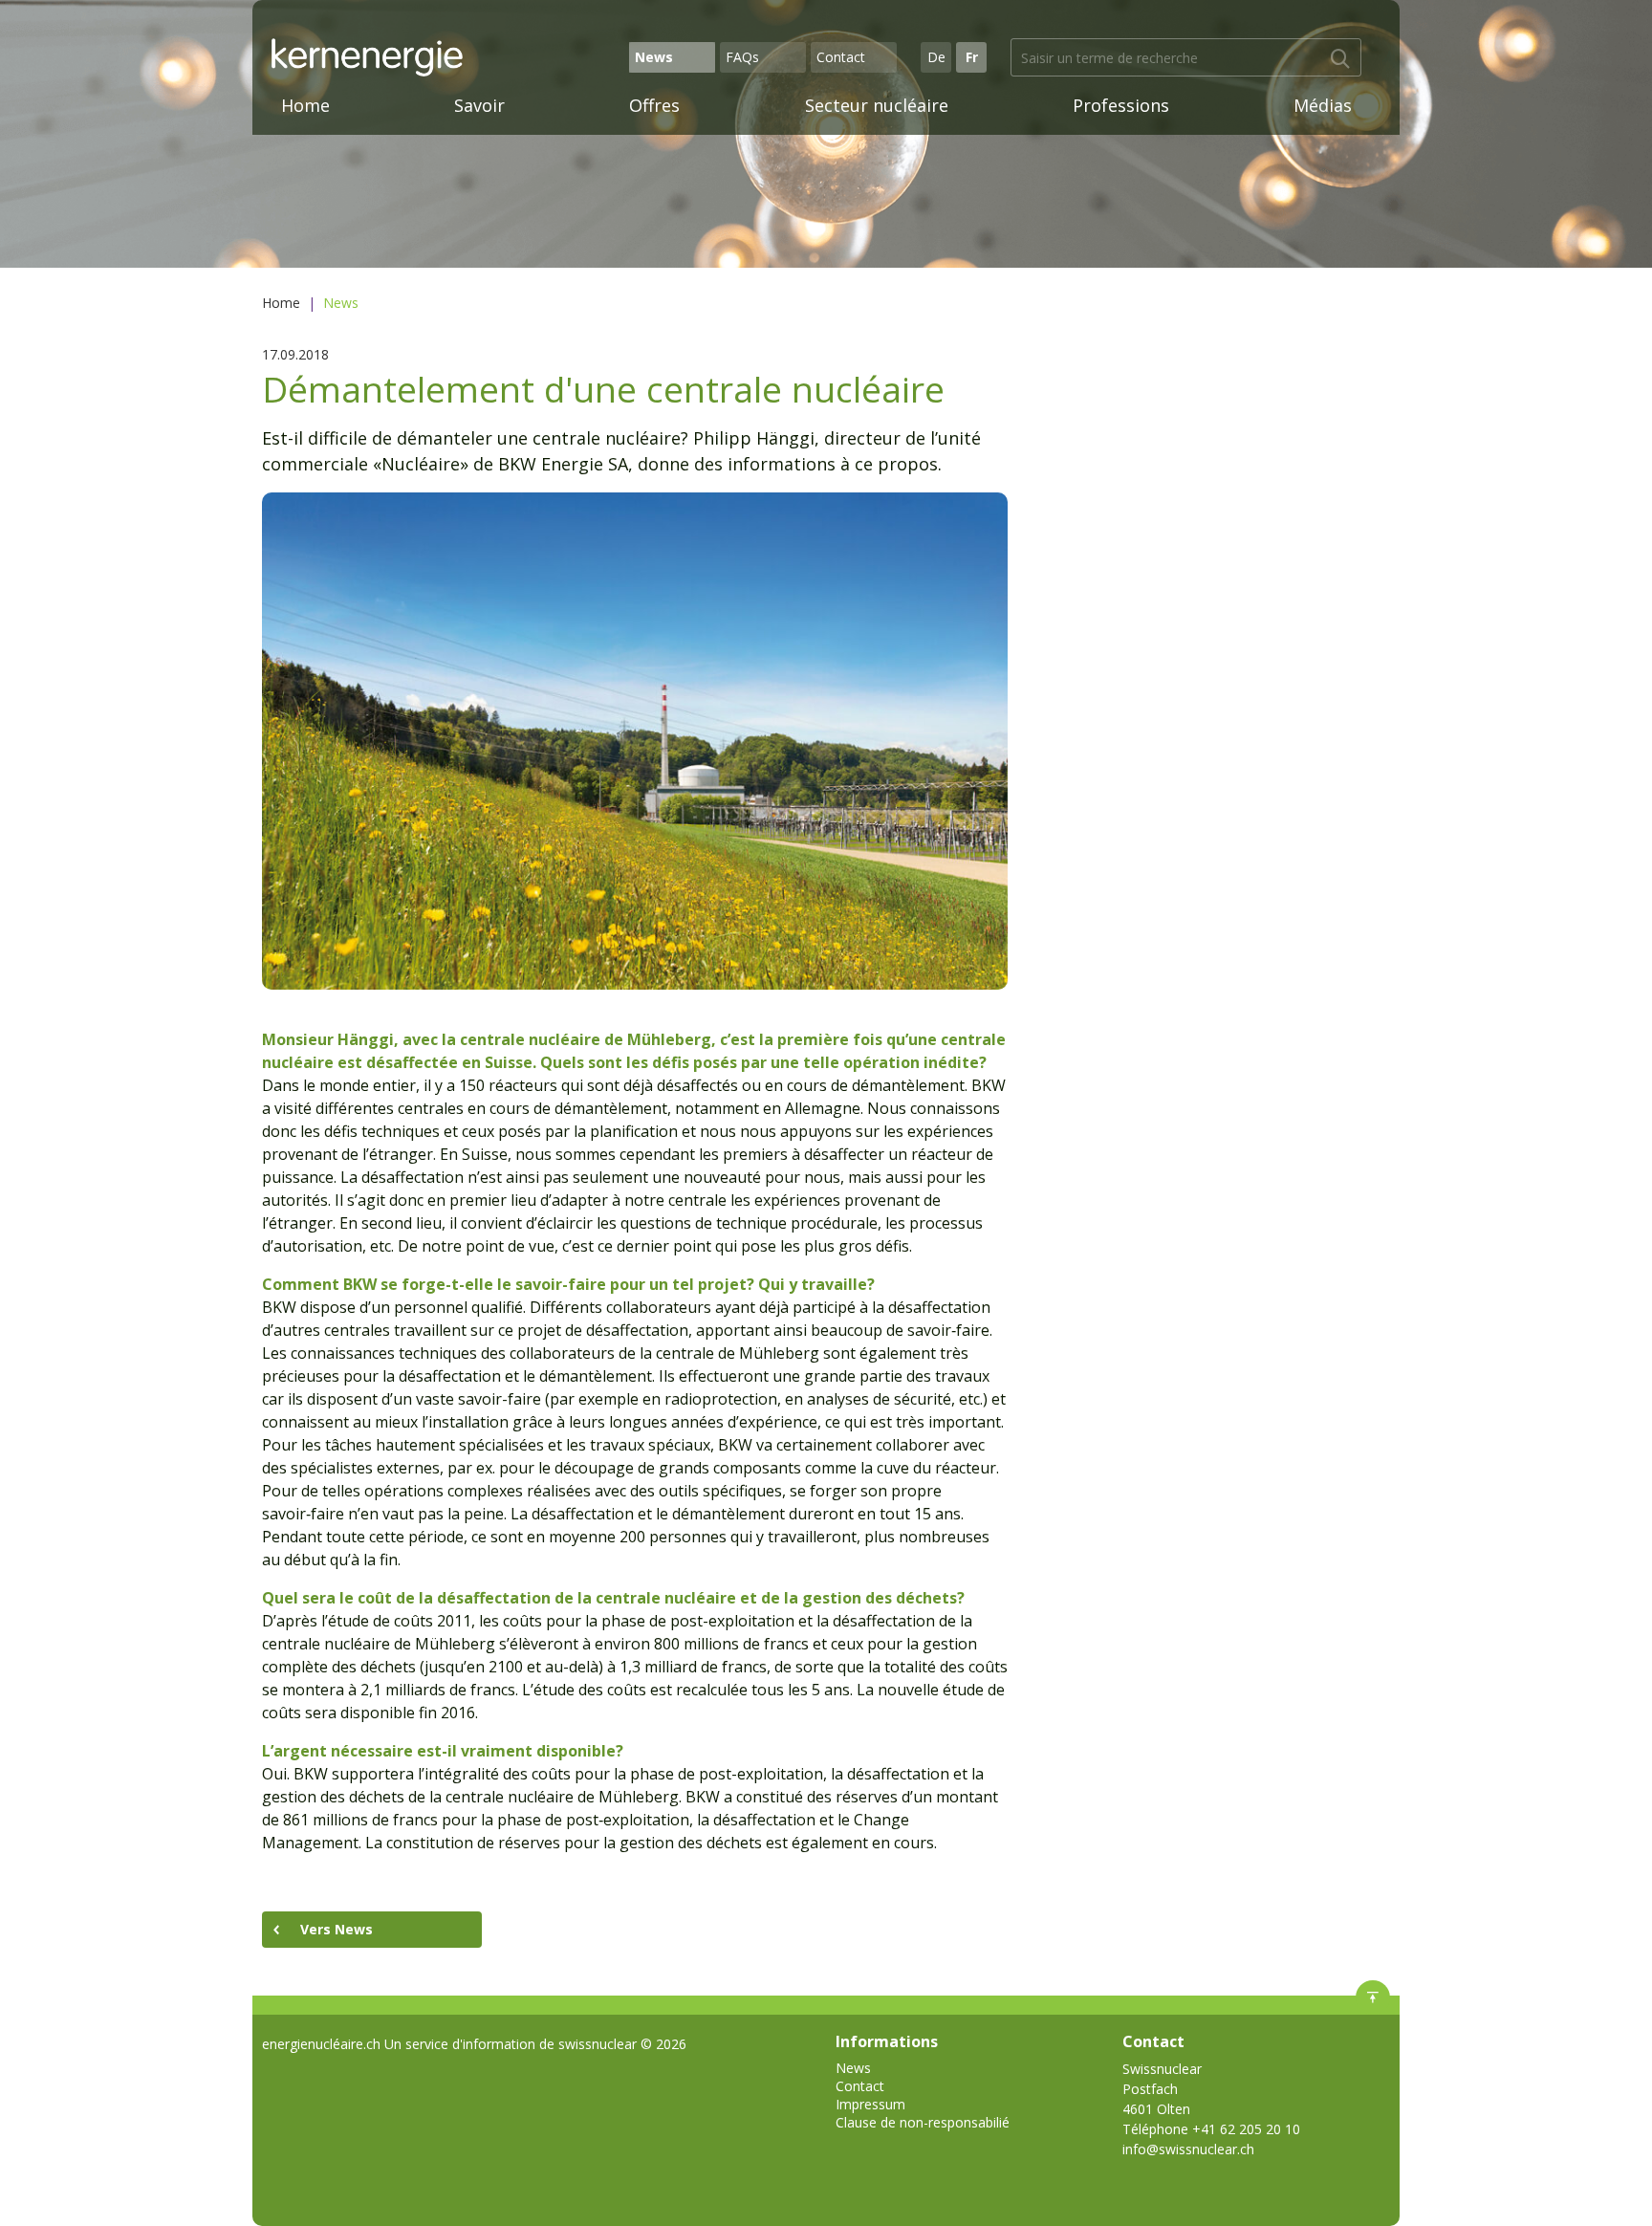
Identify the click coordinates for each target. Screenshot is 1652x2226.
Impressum (870, 2104)
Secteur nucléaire (877, 105)
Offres (654, 105)
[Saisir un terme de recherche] (1340, 59)
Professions (1121, 105)
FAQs (742, 57)
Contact (841, 57)
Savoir (479, 105)
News (654, 57)
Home (305, 105)
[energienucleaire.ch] (447, 57)
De (936, 57)
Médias (1323, 105)
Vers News (337, 1929)
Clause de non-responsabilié (923, 2122)
